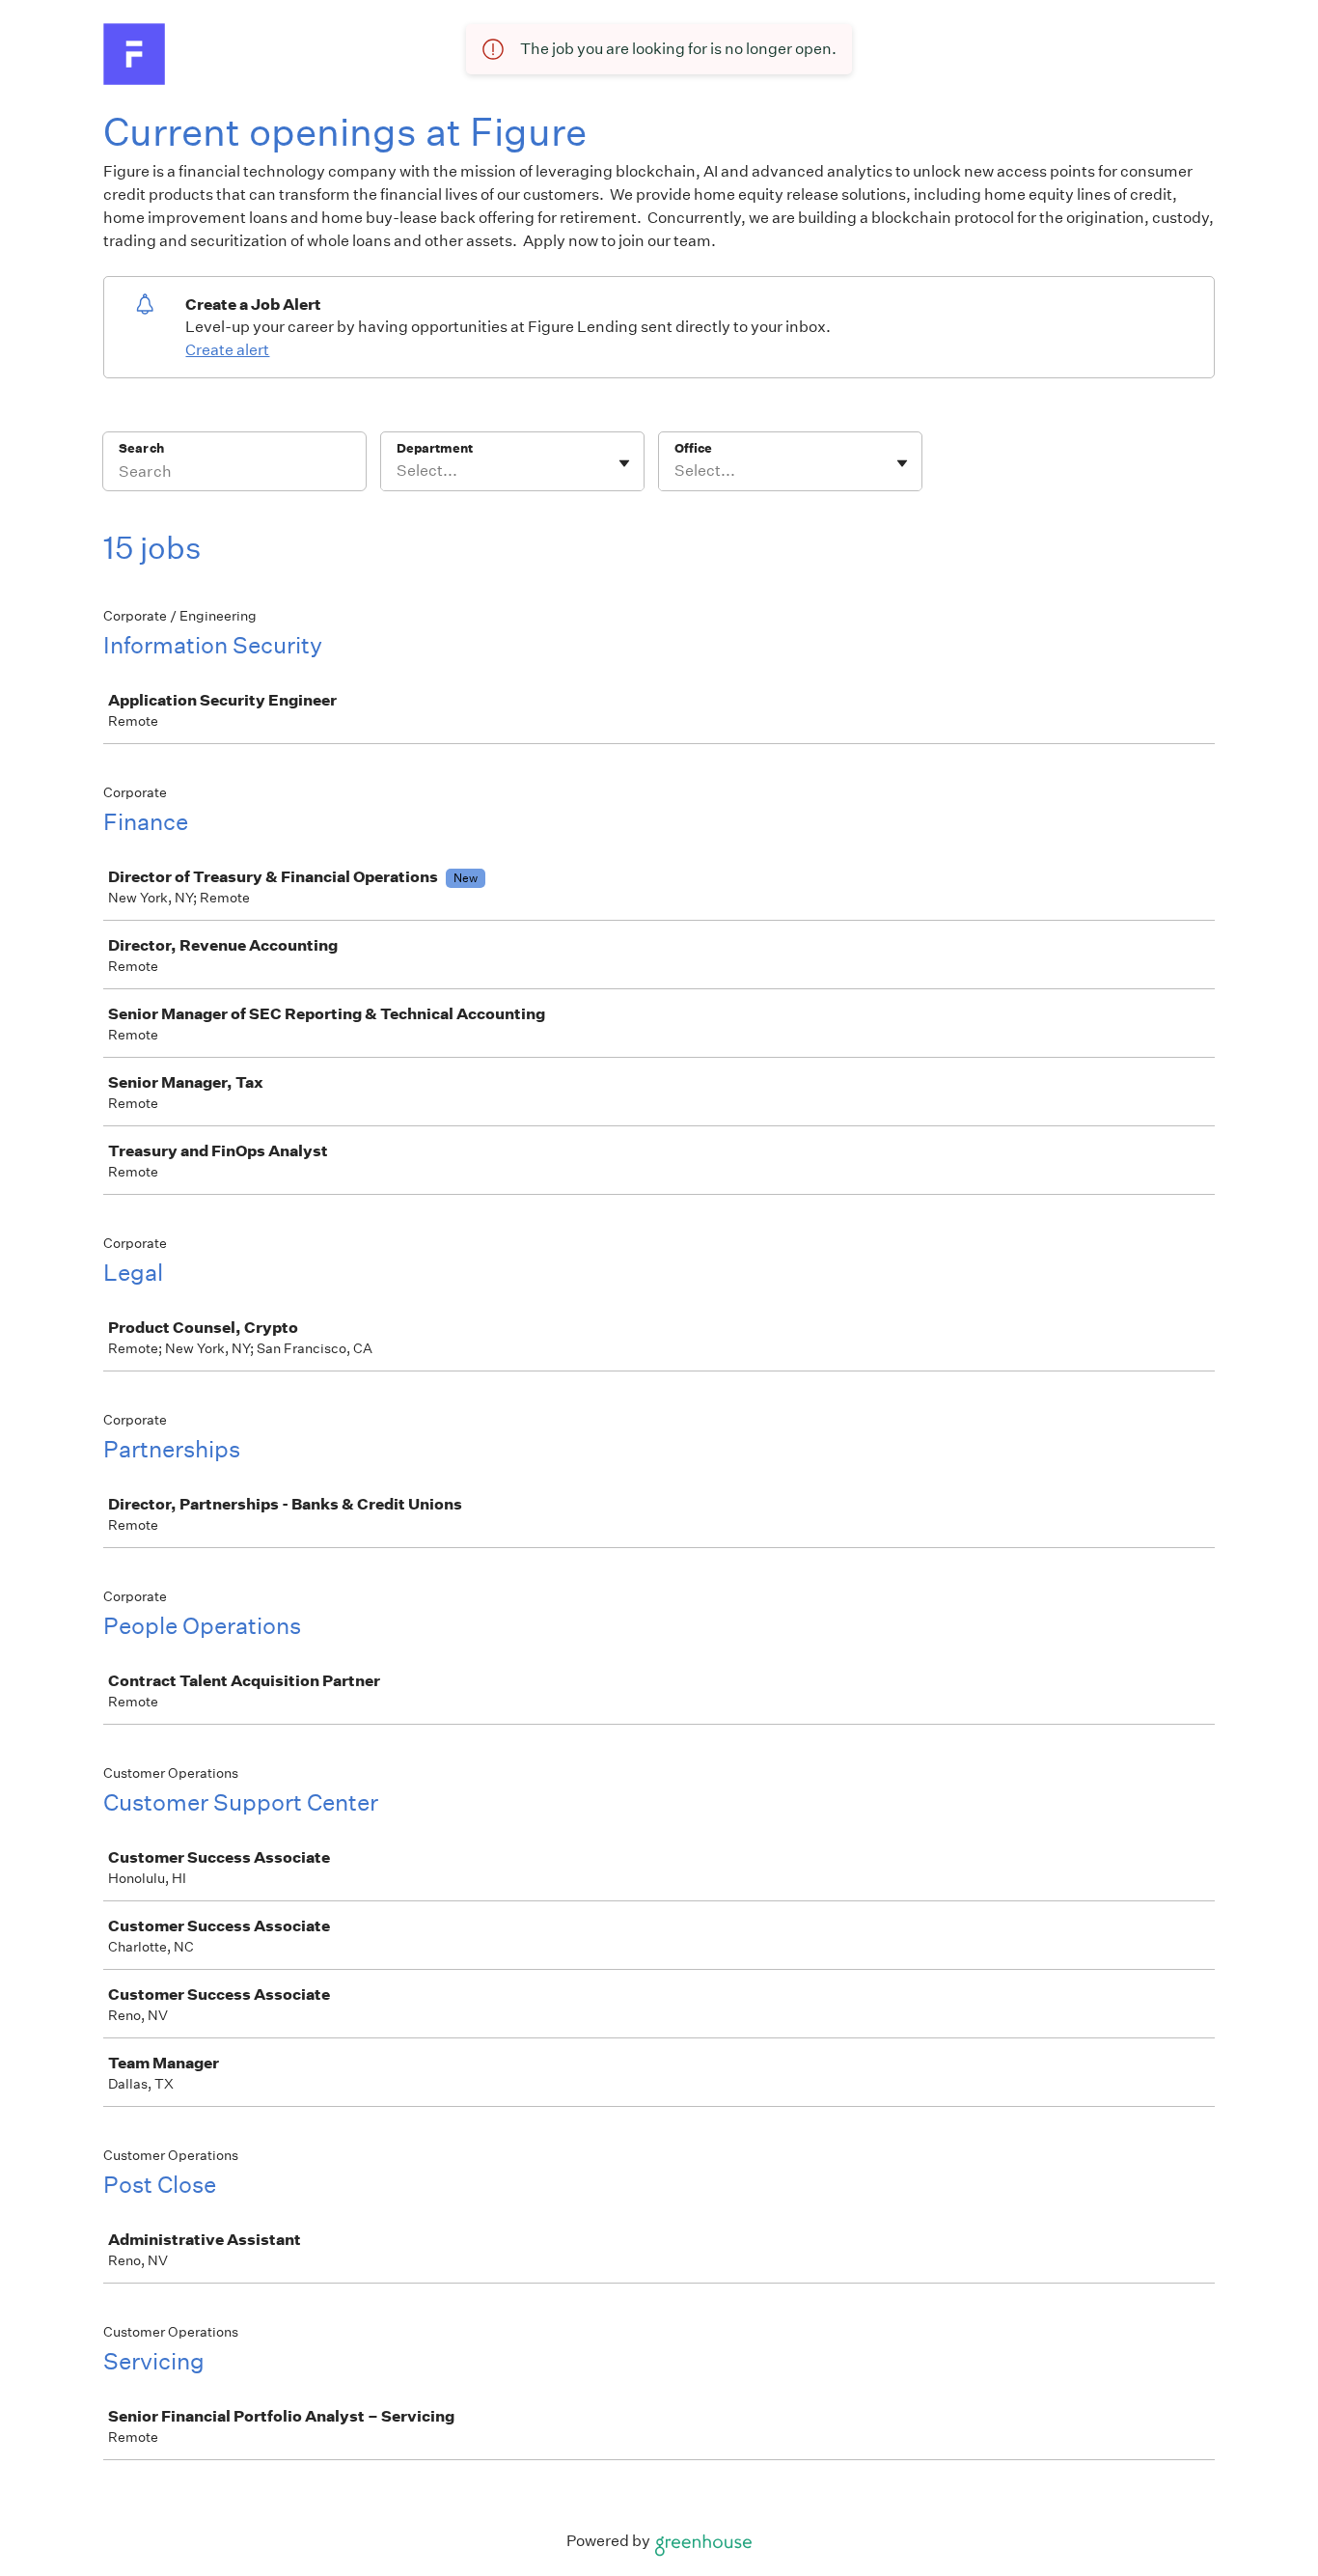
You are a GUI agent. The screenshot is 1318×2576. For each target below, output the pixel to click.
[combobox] (398, 471)
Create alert (227, 350)
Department (435, 448)
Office (693, 448)
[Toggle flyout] (624, 463)
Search (141, 448)
